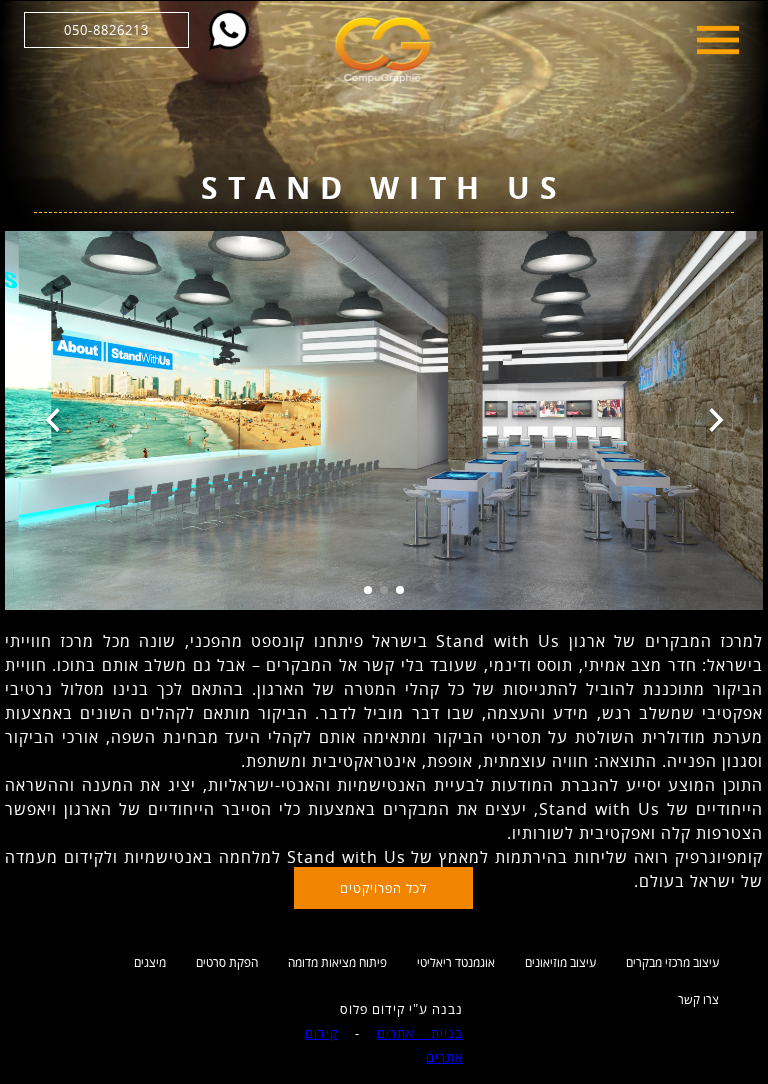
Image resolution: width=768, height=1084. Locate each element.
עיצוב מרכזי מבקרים (672, 962)
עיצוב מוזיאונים (560, 962)
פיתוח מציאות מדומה (337, 962)
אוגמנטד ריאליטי (456, 962)
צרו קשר (698, 999)
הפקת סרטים (227, 962)
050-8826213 (106, 30)
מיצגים (150, 962)
